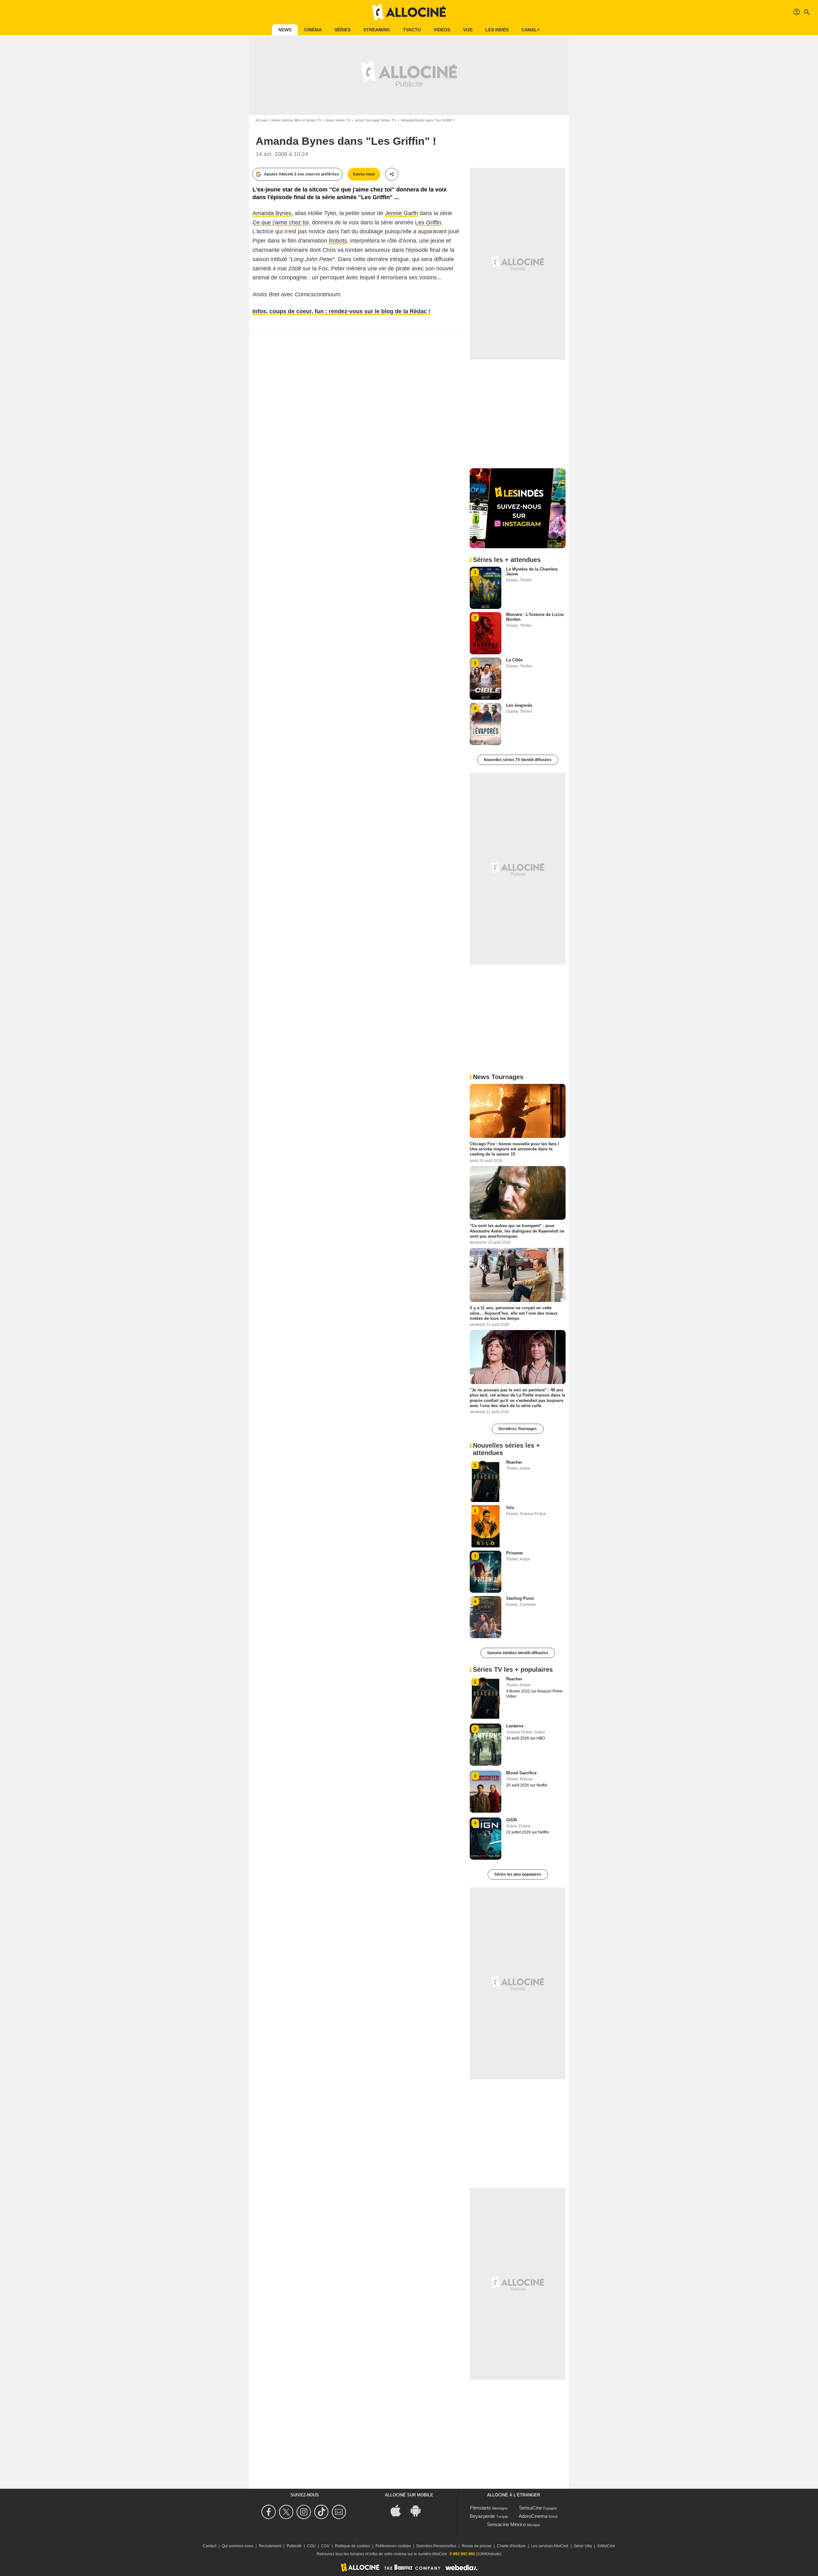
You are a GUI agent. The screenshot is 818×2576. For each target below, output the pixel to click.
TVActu (412, 30)
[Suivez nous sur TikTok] (322, 2512)
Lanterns (515, 1726)
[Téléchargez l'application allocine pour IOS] (399, 2510)
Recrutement (270, 2546)
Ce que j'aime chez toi (281, 222)
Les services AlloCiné (550, 2546)
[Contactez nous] (340, 2512)
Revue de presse (477, 2546)
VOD (468, 30)
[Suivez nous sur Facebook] (270, 2512)
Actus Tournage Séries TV (375, 120)
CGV (325, 2546)
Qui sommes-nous (238, 2546)
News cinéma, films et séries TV (296, 120)
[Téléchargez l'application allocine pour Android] (419, 2510)
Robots (338, 241)
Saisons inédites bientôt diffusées (518, 1653)
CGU (311, 2546)
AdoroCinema (533, 2516)
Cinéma (313, 30)
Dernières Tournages (518, 1429)
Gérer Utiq (583, 2546)
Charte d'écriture (511, 2546)
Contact (210, 2546)
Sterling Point (520, 1598)
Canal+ (531, 30)
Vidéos (442, 30)
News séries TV (338, 120)
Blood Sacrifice (521, 1773)
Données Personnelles (436, 2546)
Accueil (261, 120)
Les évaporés (519, 705)
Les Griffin (428, 222)
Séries (343, 30)
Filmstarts (480, 2508)
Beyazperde (482, 2516)
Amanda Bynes (272, 213)
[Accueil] (409, 12)
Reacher (514, 1462)
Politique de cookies (352, 2546)
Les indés (497, 30)
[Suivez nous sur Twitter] (287, 2512)
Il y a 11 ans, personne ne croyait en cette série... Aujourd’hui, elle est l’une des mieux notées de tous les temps (514, 1313)
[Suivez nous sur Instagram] (305, 2512)
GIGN (511, 1820)
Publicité (294, 2546)
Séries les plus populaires (518, 1874)
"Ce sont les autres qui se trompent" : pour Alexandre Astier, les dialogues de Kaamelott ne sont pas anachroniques (517, 1231)
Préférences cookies (393, 2546)
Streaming (377, 30)
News (285, 30)
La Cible (514, 660)
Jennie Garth (401, 213)
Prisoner (515, 1553)
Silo (510, 1508)
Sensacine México (506, 2524)
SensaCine (530, 2508)
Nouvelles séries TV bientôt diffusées (518, 760)
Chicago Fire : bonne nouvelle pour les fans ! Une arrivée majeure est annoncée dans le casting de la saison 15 (514, 1149)
